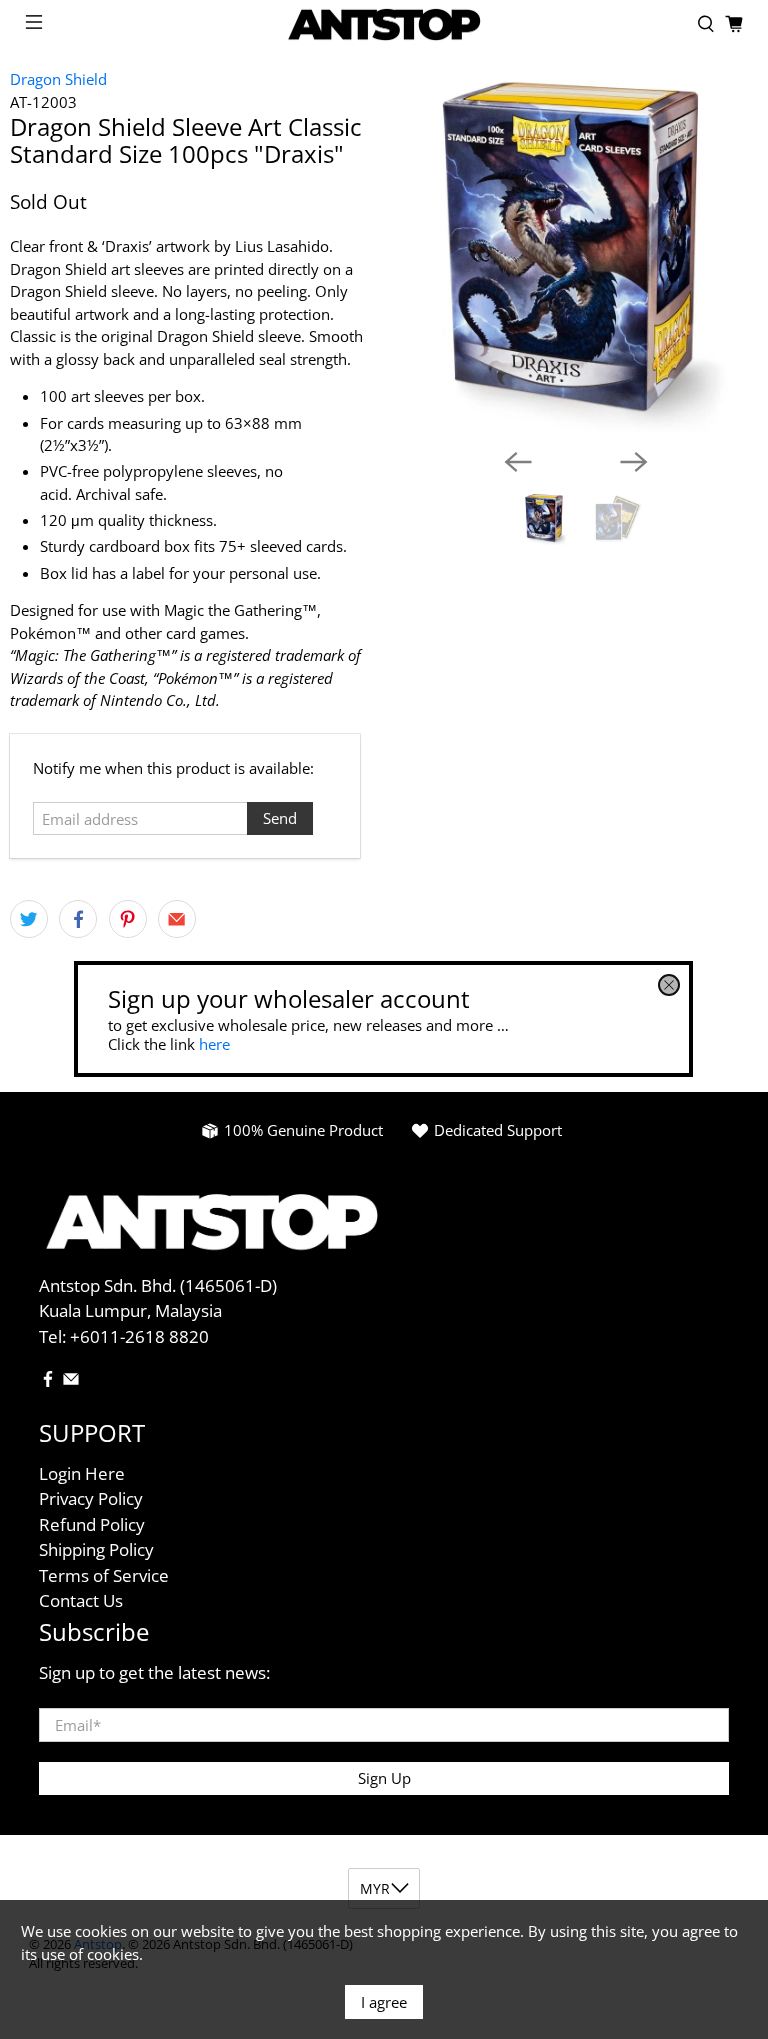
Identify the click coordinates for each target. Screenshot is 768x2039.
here (214, 1044)
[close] (670, 985)
